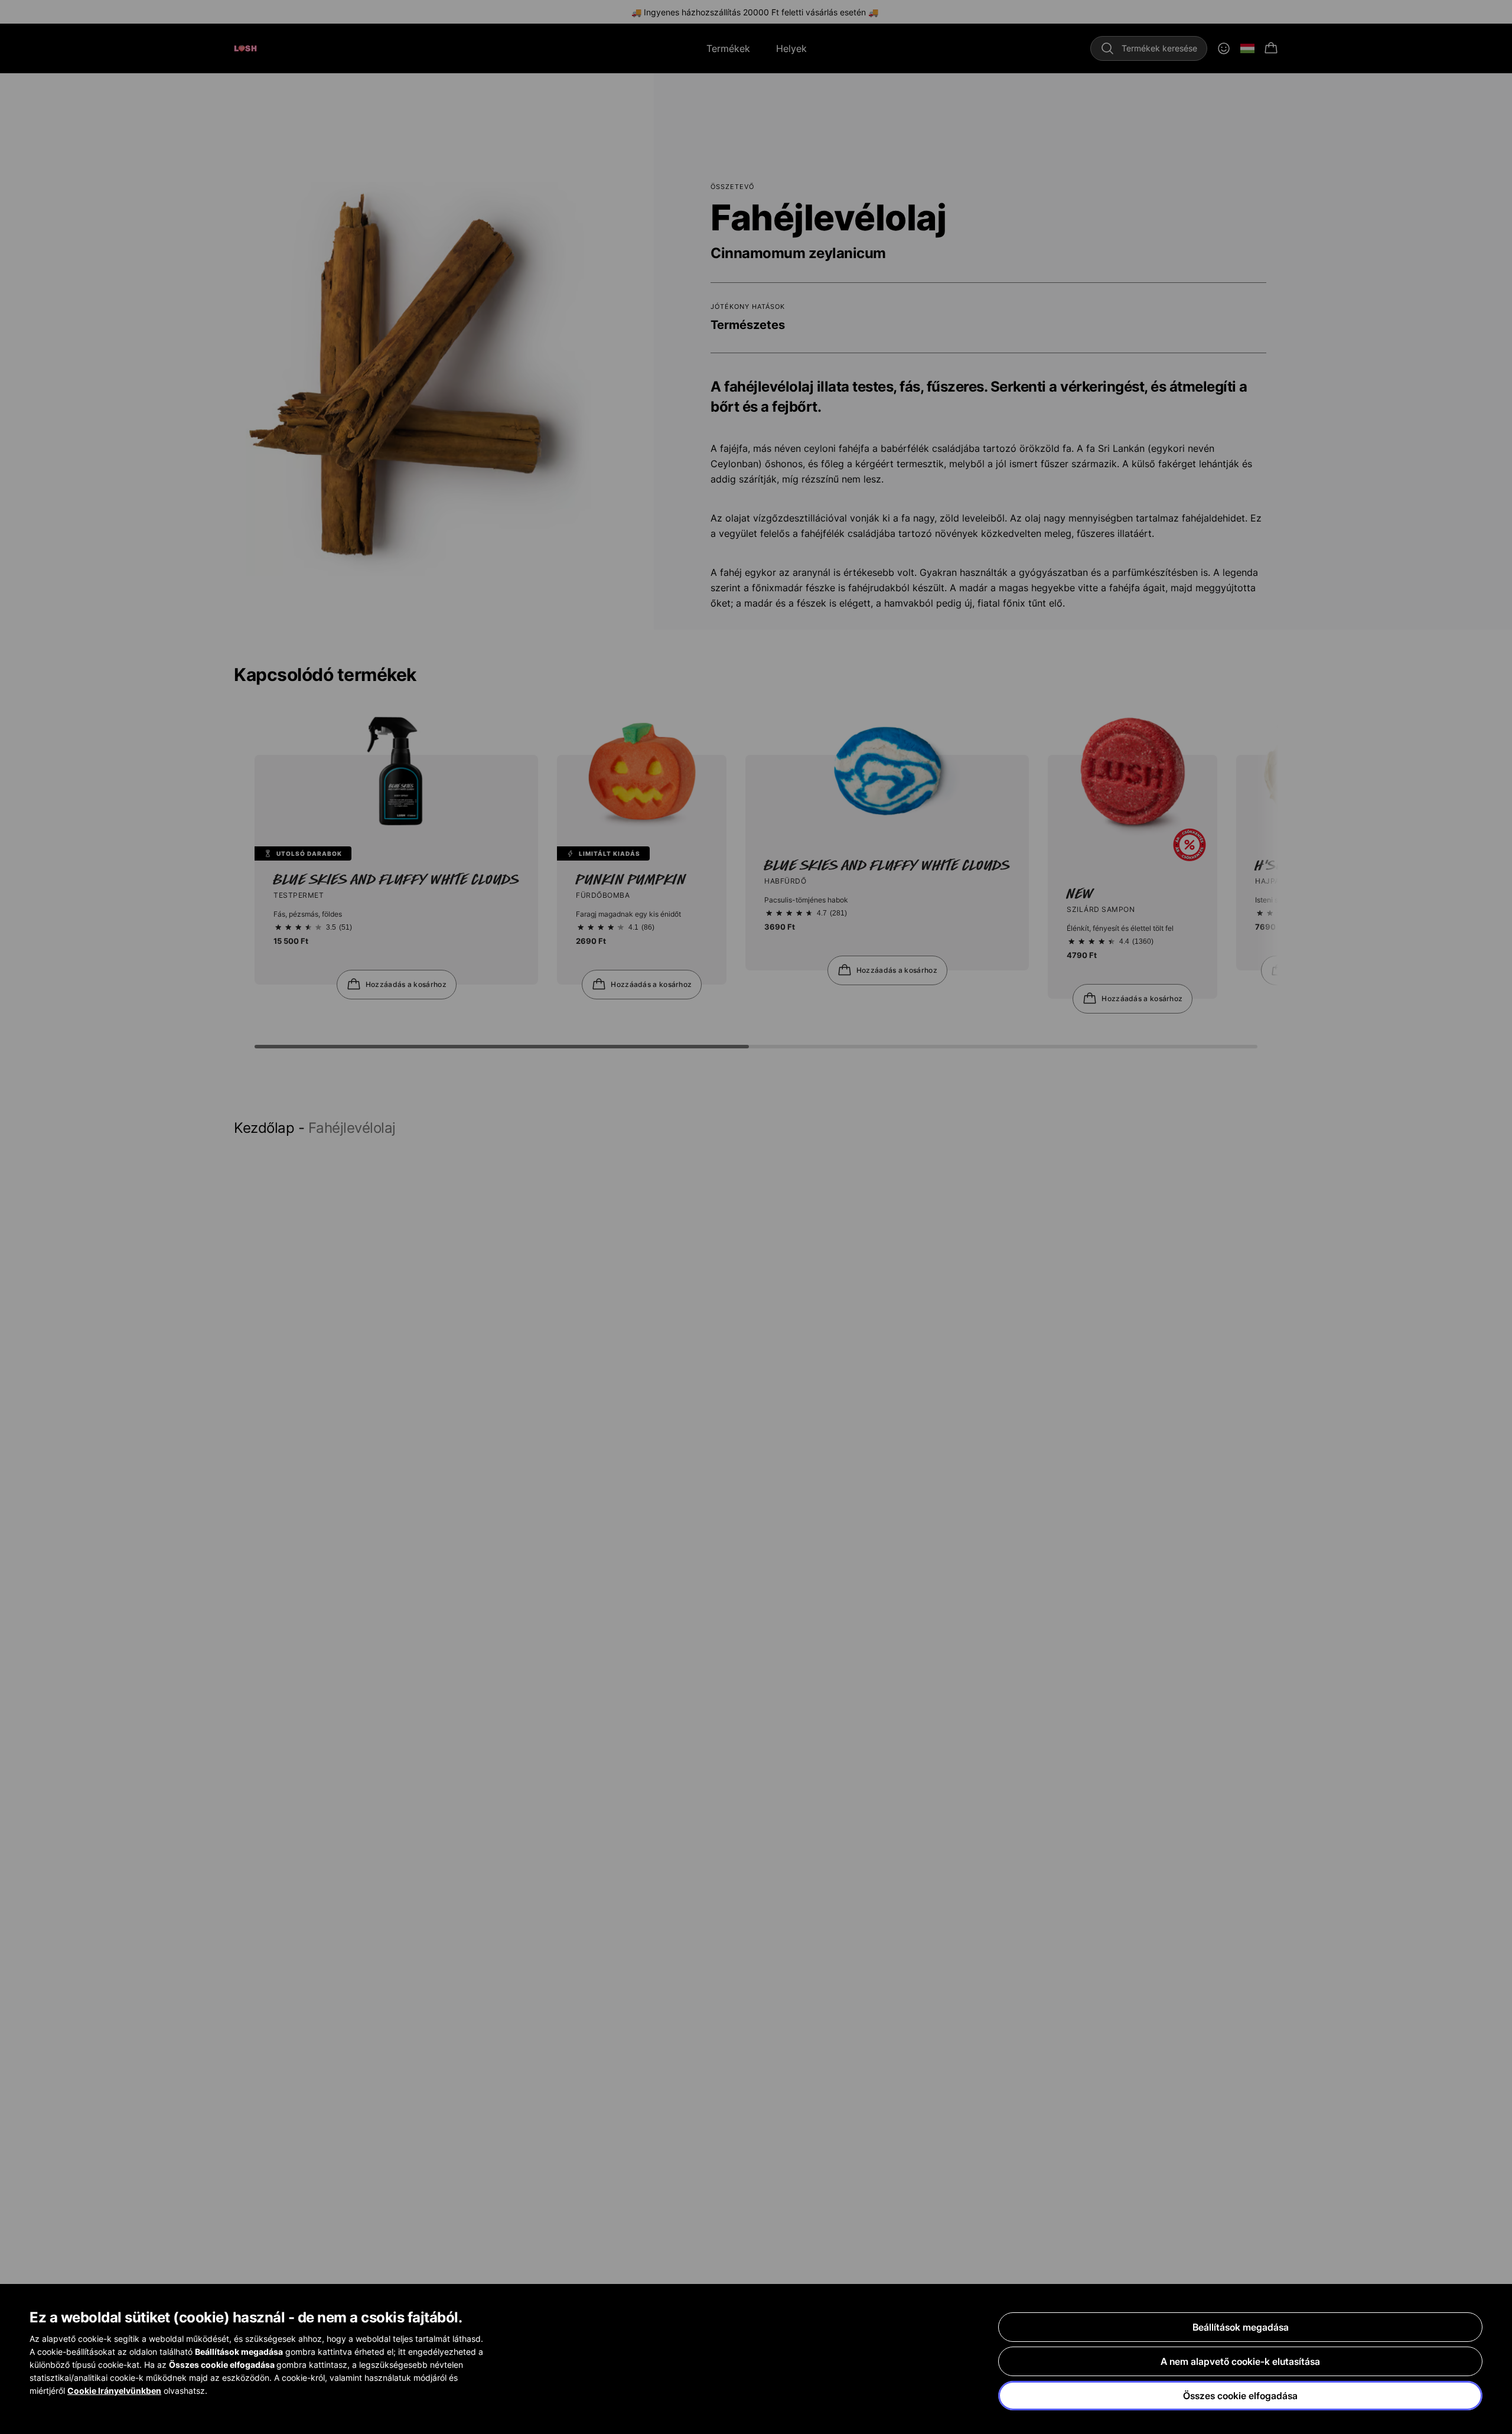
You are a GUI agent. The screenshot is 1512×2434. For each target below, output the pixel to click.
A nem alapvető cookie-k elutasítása (1240, 2361)
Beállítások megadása (1241, 2327)
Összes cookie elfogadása (1240, 2396)
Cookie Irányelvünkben (114, 2391)
